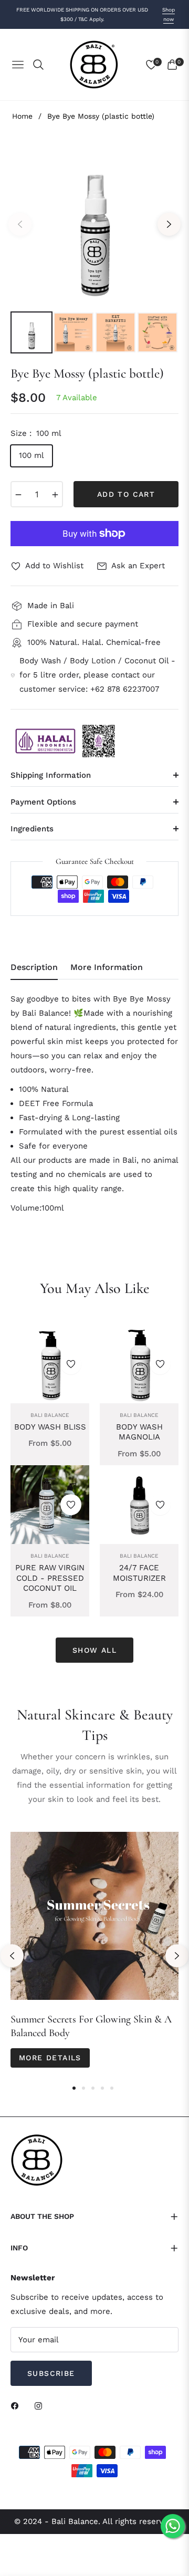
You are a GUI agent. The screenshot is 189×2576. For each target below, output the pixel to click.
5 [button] (112, 2088)
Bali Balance (50, 1415)
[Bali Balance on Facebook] (17, 2406)
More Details (50, 2058)
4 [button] (102, 2088)
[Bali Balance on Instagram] (41, 2406)
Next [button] (169, 224)
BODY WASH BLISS (50, 1427)
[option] (94, 220)
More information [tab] (107, 967)
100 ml (31, 455)
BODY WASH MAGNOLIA (139, 1432)
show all (94, 1650)
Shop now (169, 14)
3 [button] (93, 2088)
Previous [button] (20, 224)
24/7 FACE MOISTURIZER (139, 1573)
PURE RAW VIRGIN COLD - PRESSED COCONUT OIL (50, 1578)
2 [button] (83, 2088)
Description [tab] (34, 967)
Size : (36, 433)
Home (22, 116)
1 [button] (74, 2088)
